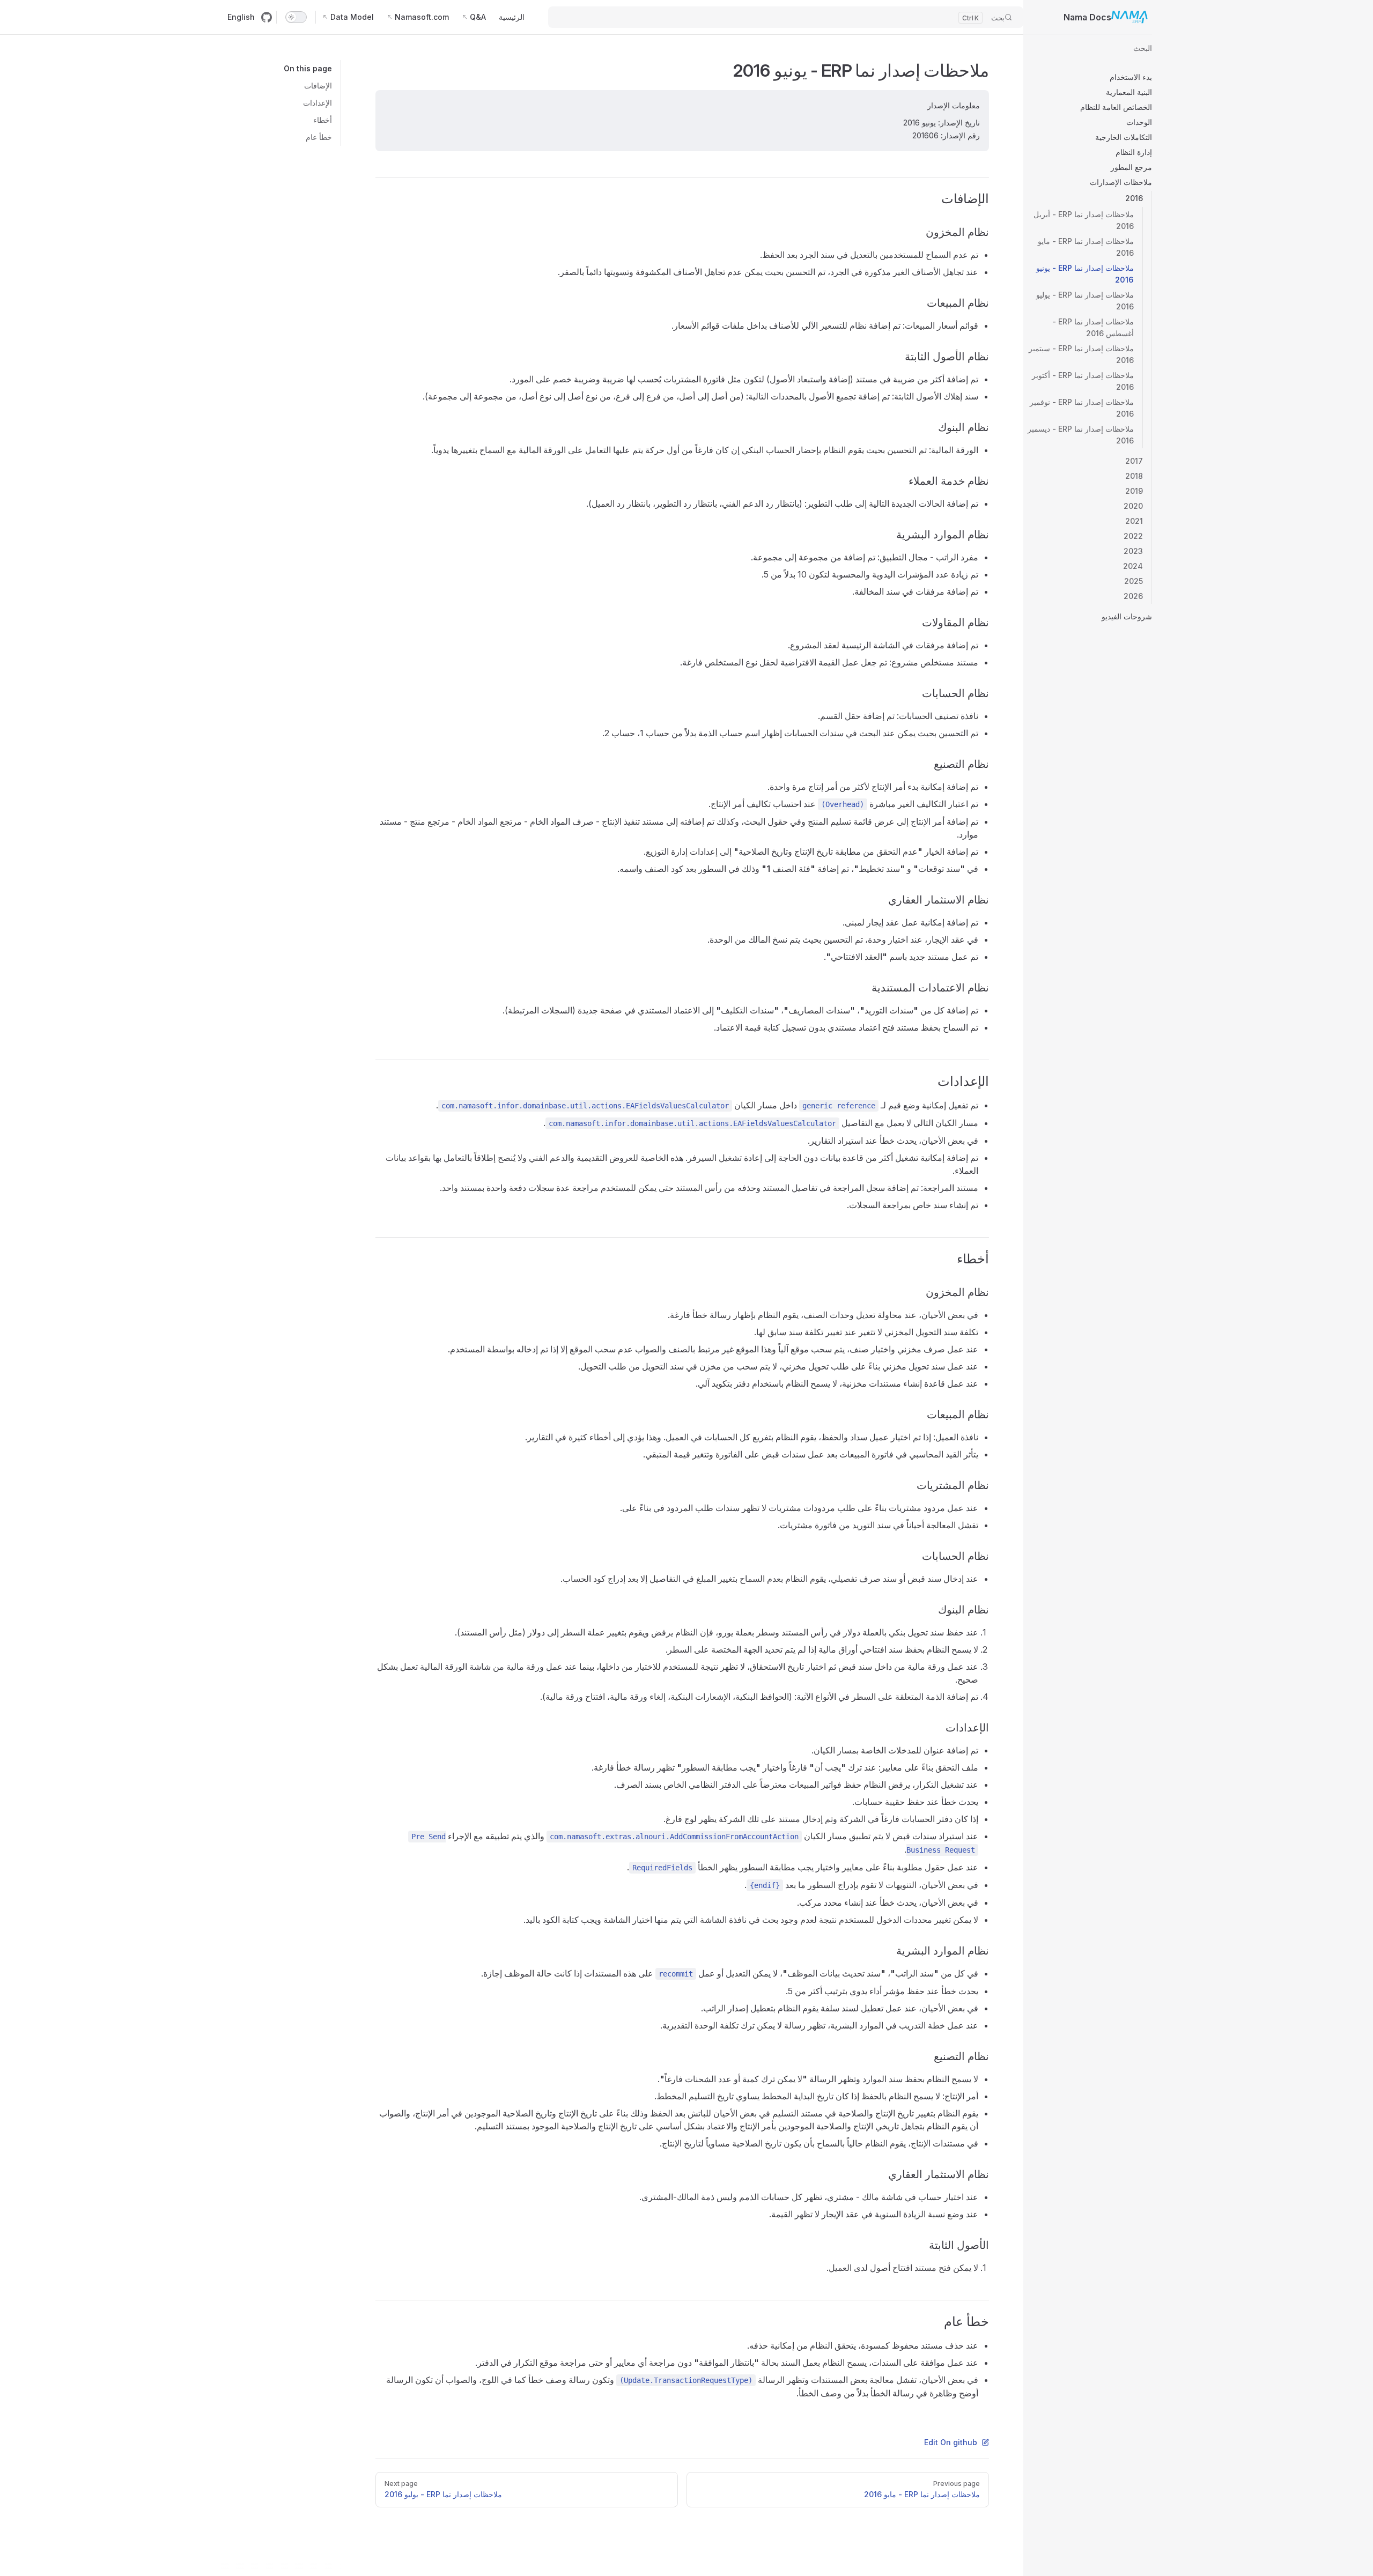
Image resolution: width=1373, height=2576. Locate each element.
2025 (1134, 581)
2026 (1133, 596)
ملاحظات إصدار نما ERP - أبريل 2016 (1084, 220)
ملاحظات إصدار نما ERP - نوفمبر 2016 (1082, 408)
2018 (1134, 476)
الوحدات (1139, 122)
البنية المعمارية (1129, 92)
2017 (1134, 461)
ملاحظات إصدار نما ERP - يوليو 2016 (1085, 301)
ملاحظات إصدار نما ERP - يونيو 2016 (1085, 274)
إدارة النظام (1134, 152)
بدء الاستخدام (1131, 77)
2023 (1133, 551)
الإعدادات (318, 103)
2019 (1134, 491)
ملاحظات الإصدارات (1121, 182)
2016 (1134, 198)
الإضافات (318, 86)
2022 (1133, 536)
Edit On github (951, 2442)
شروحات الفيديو (1127, 616)
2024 (1133, 566)
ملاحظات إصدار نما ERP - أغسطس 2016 (1093, 327)
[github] (267, 17)
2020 (1133, 506)
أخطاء (323, 120)
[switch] (296, 17)
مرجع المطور (1131, 167)
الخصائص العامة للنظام (1116, 107)
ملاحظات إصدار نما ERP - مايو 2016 (1086, 247)
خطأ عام (319, 137)
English (241, 17)
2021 (1134, 521)
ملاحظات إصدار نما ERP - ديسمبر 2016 (1081, 435)
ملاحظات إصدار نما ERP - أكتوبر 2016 (1083, 381)
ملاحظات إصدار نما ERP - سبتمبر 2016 (1081, 354)
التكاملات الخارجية (1124, 137)
